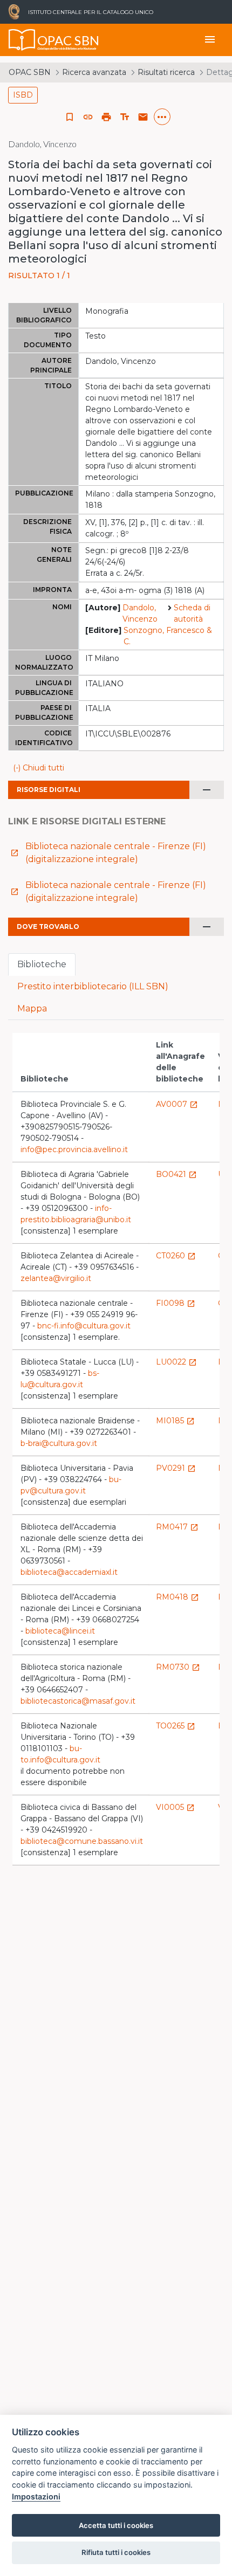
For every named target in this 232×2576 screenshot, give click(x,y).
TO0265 (176, 1726)
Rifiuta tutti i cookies (116, 2552)
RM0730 (178, 1667)
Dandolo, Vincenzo (140, 613)
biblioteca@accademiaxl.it (69, 1572)
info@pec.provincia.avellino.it (74, 1149)
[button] (88, 117)
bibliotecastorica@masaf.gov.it (78, 1701)
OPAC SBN (30, 72)
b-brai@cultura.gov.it (59, 1443)
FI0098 (176, 1303)
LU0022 (176, 1362)
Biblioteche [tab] (42, 964)
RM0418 (178, 1597)
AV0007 (177, 1104)
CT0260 (176, 1256)
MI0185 (175, 1421)
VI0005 (175, 1807)
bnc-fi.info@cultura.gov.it (84, 1326)
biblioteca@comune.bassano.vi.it (82, 1841)
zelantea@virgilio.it (56, 1278)
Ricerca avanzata (94, 72)
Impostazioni (36, 2496)
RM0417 (177, 1527)
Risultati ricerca (166, 72)
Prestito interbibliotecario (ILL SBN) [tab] (93, 986)
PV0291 (176, 1468)
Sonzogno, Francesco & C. (168, 636)
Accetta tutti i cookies (116, 2525)
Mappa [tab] (32, 1008)
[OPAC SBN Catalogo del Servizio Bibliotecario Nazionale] (22, 40)
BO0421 (176, 1174)
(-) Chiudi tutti (39, 768)
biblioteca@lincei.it (60, 1631)
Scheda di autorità (192, 613)
